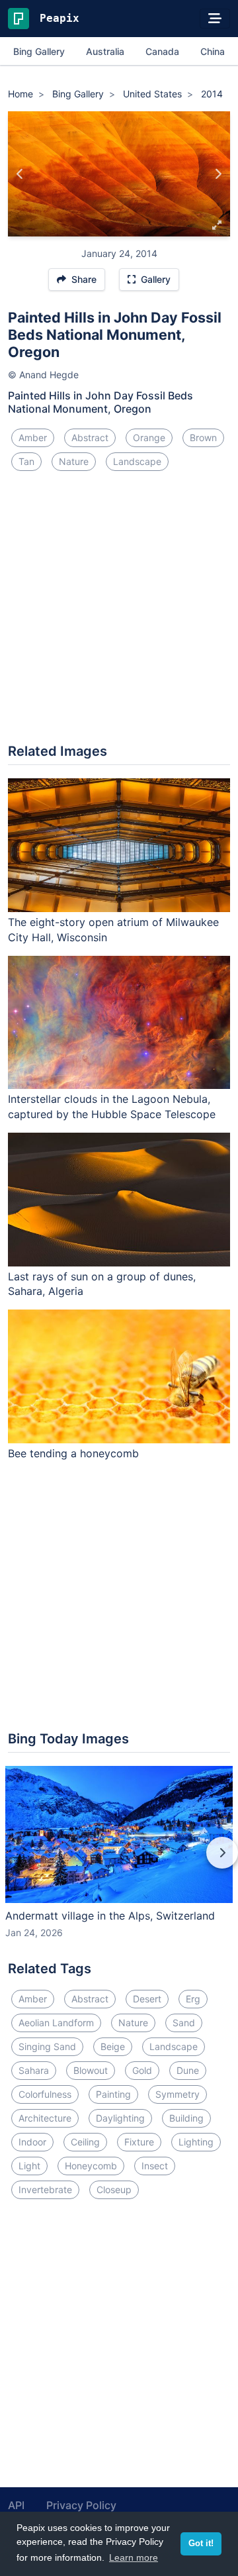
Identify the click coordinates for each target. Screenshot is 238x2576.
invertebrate (45, 2190)
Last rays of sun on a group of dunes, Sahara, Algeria (102, 1284)
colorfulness (45, 2094)
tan (26, 461)
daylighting (120, 2118)
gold (142, 2070)
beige (113, 2046)
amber (33, 438)
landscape (137, 461)
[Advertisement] (119, 613)
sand (184, 2023)
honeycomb (91, 2166)
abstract (90, 438)
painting (113, 2094)
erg (193, 1999)
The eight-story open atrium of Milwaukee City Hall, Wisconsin (113, 930)
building (186, 2118)
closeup (114, 2190)
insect (155, 2166)
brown (203, 438)
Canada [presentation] (162, 51)
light (29, 2166)
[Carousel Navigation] (119, 1862)
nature (74, 461)
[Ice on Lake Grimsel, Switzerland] (218, 174)
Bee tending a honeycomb (73, 1453)
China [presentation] (213, 51)
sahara (34, 2070)
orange (149, 438)
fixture (139, 2142)
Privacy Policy (81, 2505)
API (16, 2505)
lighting (196, 2142)
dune (188, 2070)
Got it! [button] (201, 2544)
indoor (32, 2142)
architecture (45, 2118)
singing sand (47, 2046)
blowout (91, 2070)
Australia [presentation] (105, 51)
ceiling (85, 2142)
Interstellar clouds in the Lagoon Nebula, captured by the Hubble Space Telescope (112, 1107)
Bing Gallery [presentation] (39, 51)
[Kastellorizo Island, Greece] (20, 174)
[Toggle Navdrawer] (215, 19)
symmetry (178, 2094)
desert (147, 1999)
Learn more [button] (134, 2557)
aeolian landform (56, 2023)
